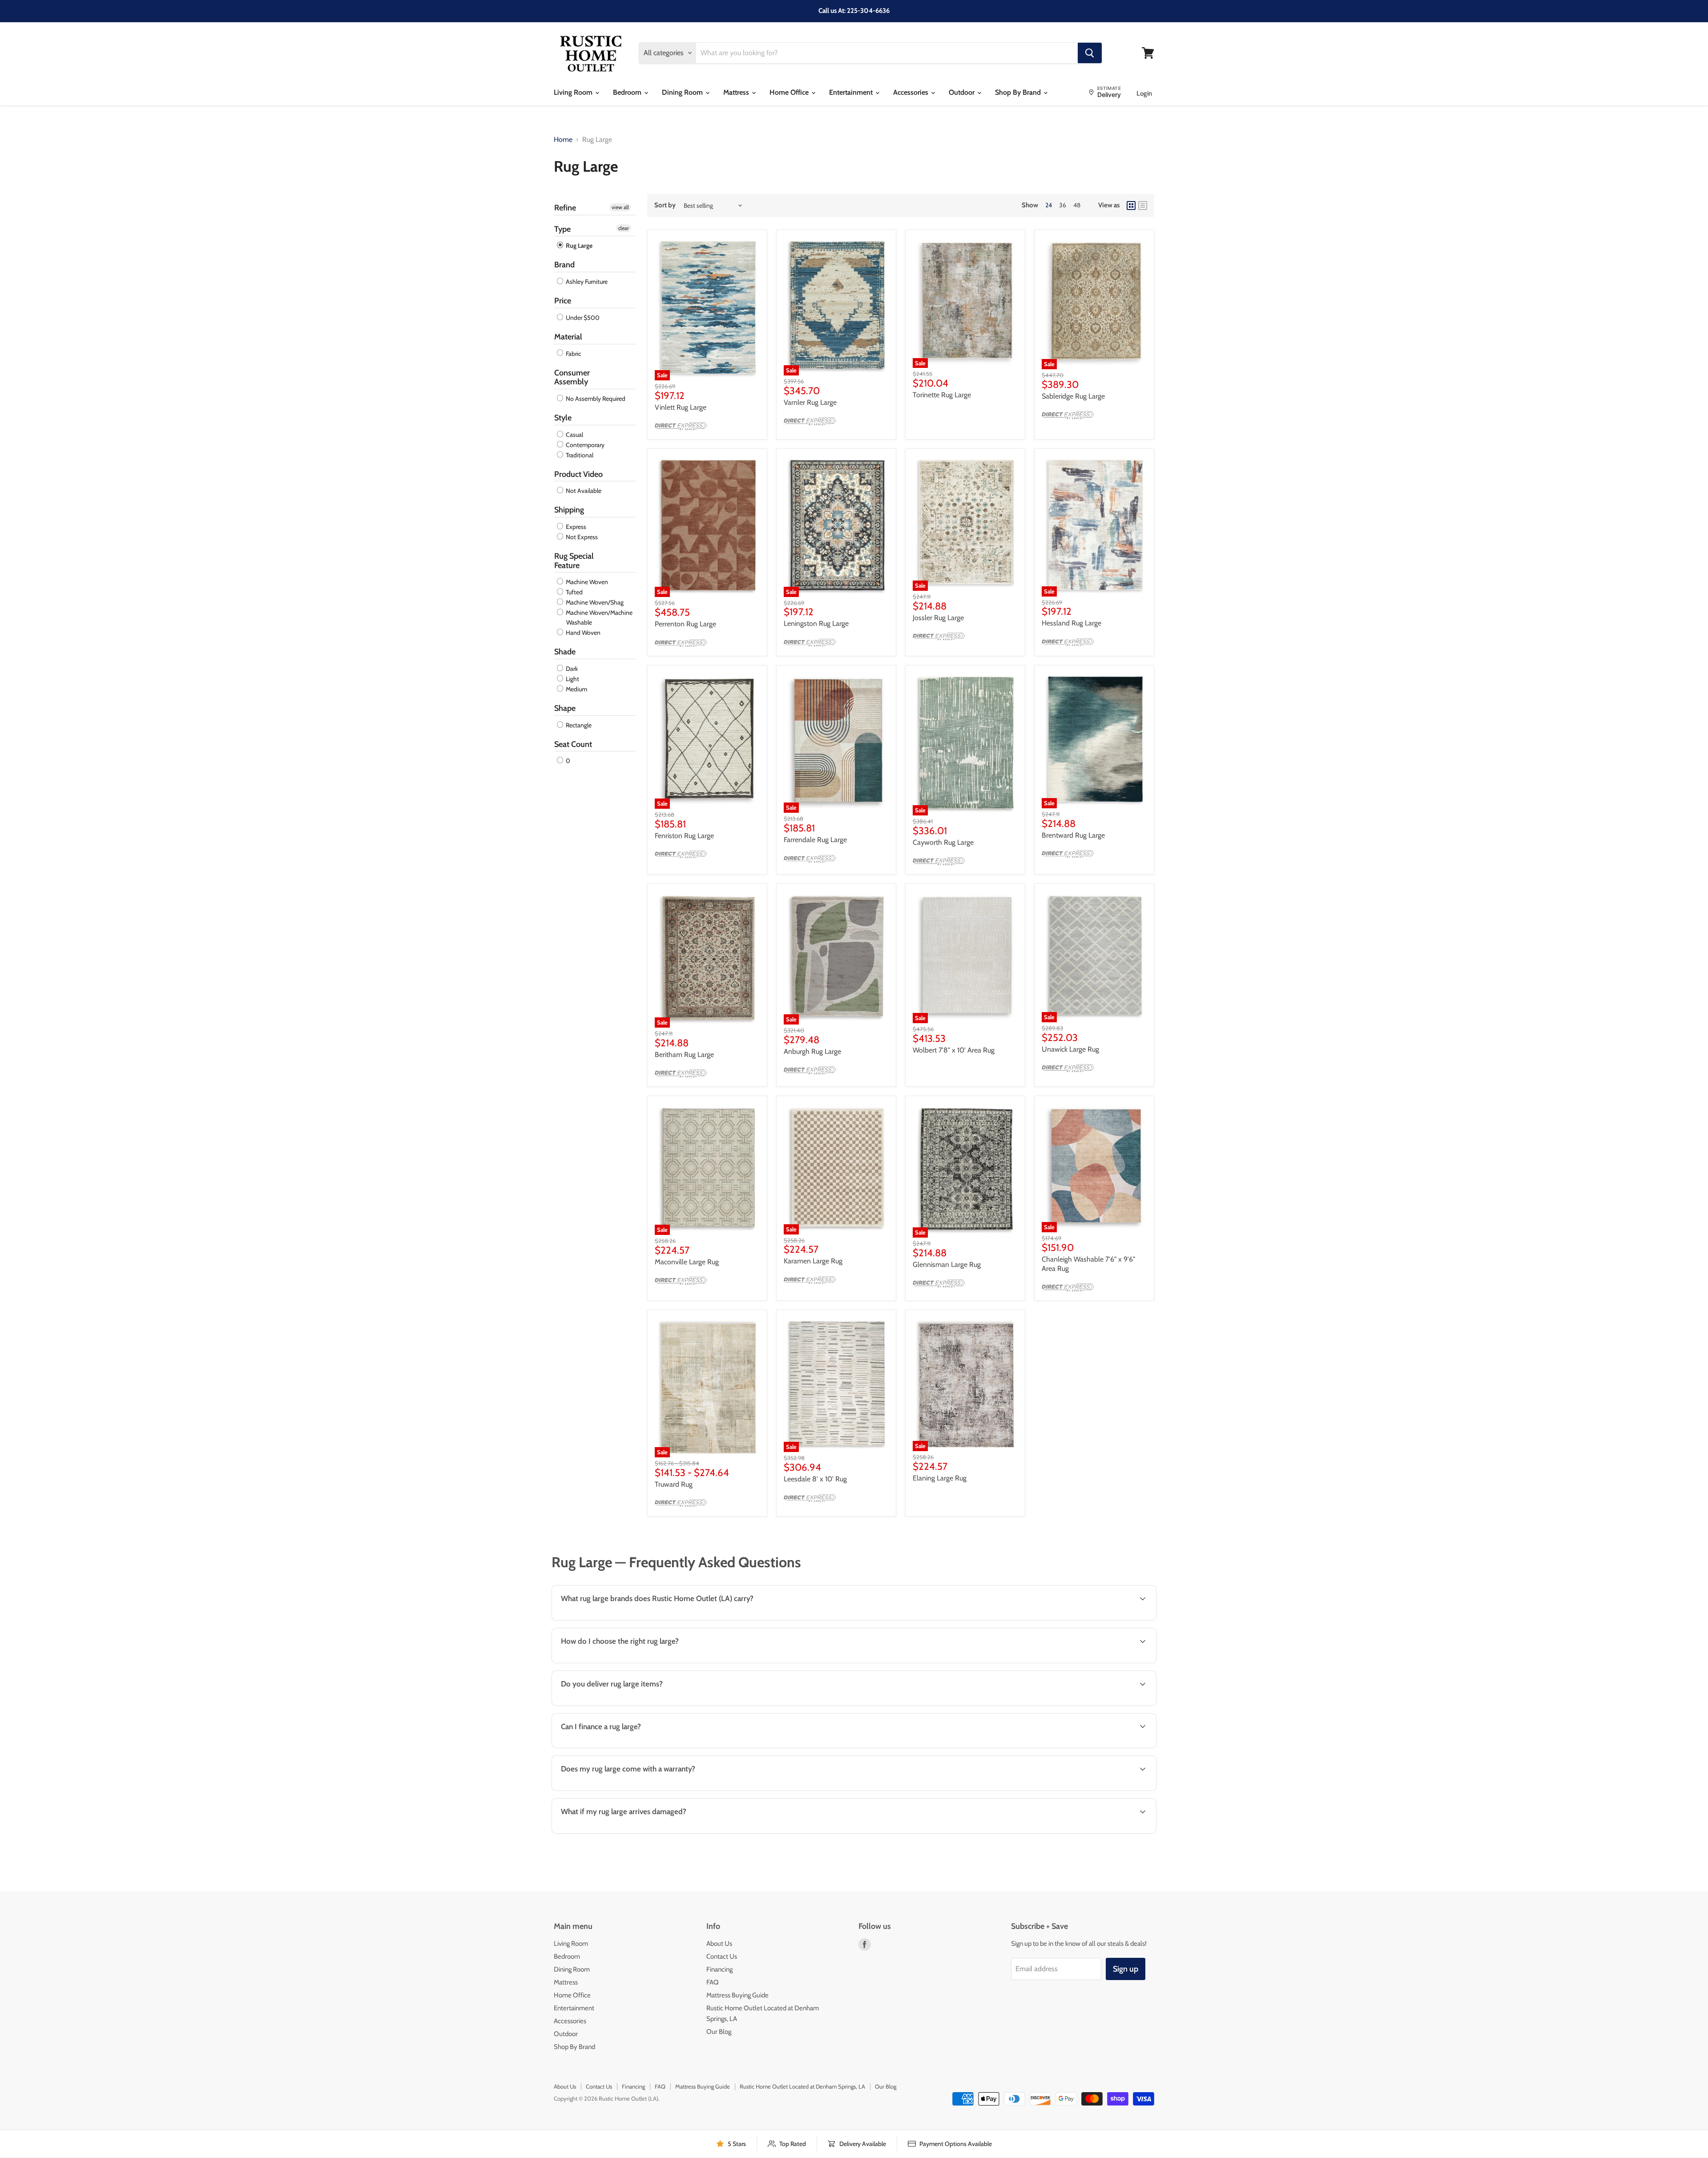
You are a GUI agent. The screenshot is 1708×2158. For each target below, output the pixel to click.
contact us (1117, 1705)
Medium (576, 689)
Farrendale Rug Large (815, 840)
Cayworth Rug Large (943, 842)
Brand (564, 265)
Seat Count (573, 744)
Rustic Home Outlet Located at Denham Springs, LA (802, 2086)
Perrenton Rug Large (685, 624)
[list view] (1143, 206)
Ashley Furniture (586, 282)
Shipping (569, 510)
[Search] (1090, 53)
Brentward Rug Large (1073, 835)
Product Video (578, 474)
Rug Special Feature (574, 561)
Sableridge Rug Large (1073, 396)
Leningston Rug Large (816, 623)
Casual (574, 435)
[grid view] (1131, 206)
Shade (565, 652)
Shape (565, 708)
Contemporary (584, 445)
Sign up (1126, 1969)
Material (568, 337)
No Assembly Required (595, 399)
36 (1063, 205)
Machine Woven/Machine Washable (598, 617)
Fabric (573, 354)
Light (572, 679)
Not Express (581, 537)
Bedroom (628, 92)
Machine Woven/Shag (594, 602)
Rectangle (578, 725)
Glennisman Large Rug (947, 1265)
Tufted (574, 592)
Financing (719, 1969)
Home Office (790, 92)
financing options (628, 1747)
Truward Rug (674, 1484)
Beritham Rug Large (684, 1055)
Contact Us (722, 1956)
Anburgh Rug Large (812, 1051)
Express (575, 527)
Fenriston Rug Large (684, 836)
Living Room (574, 92)
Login (1144, 93)
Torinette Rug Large (942, 395)
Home (563, 140)
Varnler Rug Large (810, 402)
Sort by (665, 205)
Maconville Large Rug (687, 1262)
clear (624, 228)
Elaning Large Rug (940, 1478)
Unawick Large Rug (1070, 1049)
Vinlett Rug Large (681, 407)
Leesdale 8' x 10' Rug (815, 1479)
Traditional (579, 455)
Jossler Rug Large (938, 618)
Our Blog (719, 2032)
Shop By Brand (1019, 92)
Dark (571, 669)
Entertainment (852, 92)
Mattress (737, 92)
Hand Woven (582, 633)
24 (1049, 205)
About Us (719, 1944)
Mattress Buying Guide (737, 1995)
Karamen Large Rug (813, 1261)
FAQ (713, 1982)
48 (1077, 205)
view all (620, 207)
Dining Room (683, 92)
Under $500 (582, 318)
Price (563, 301)
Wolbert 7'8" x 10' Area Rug (954, 1050)
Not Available (583, 491)
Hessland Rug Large (1072, 623)
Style (563, 418)
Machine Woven (586, 582)
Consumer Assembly (572, 377)
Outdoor (963, 92)
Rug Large (578, 246)
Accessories (912, 92)
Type (562, 229)
